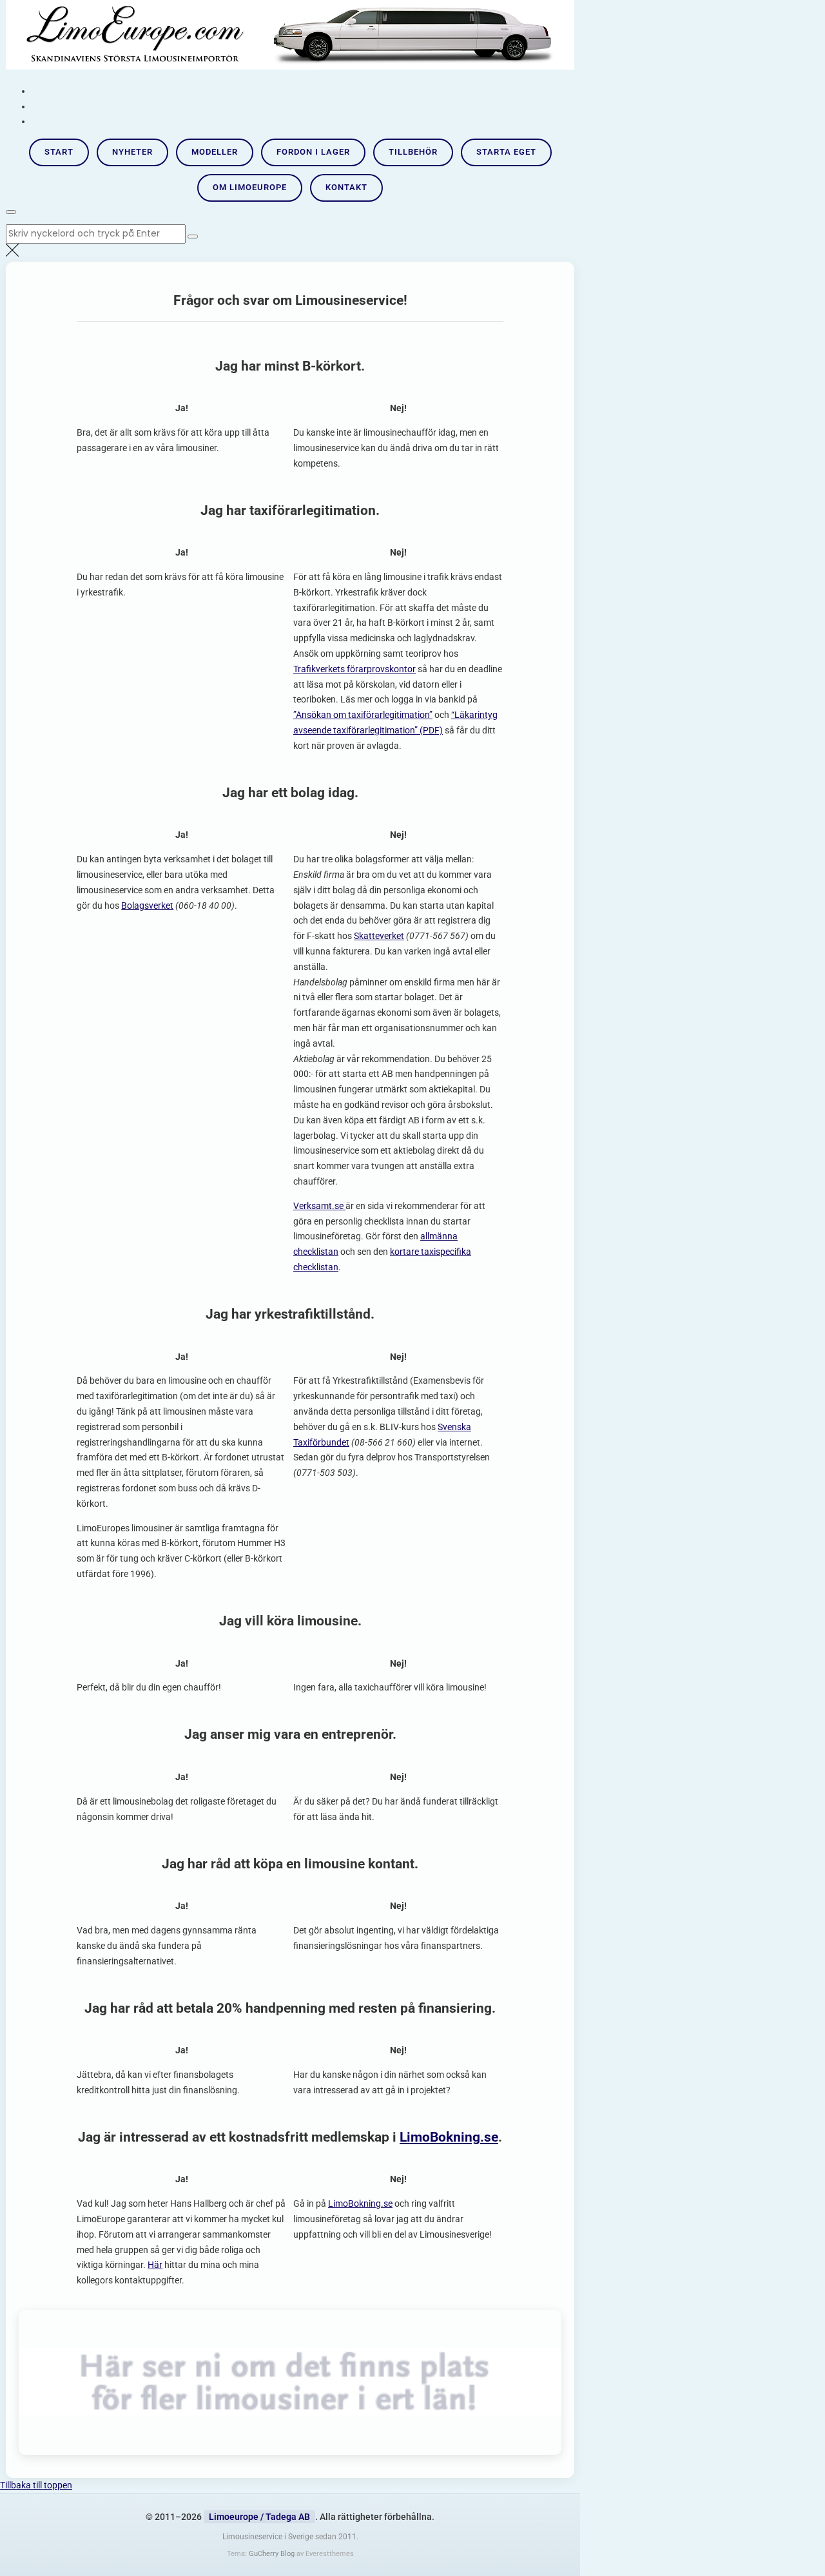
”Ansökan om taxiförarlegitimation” (363, 715)
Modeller (215, 152)
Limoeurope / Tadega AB (259, 2517)
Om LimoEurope (250, 187)
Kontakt (346, 187)
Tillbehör (413, 152)
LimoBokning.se (449, 2137)
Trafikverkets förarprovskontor (354, 669)
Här (155, 2265)
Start (59, 152)
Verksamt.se (319, 1206)
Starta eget (506, 152)
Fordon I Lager (313, 152)
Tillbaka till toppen (36, 2485)
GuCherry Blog (272, 2554)
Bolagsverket (147, 905)
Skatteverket (379, 936)
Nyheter (132, 152)
